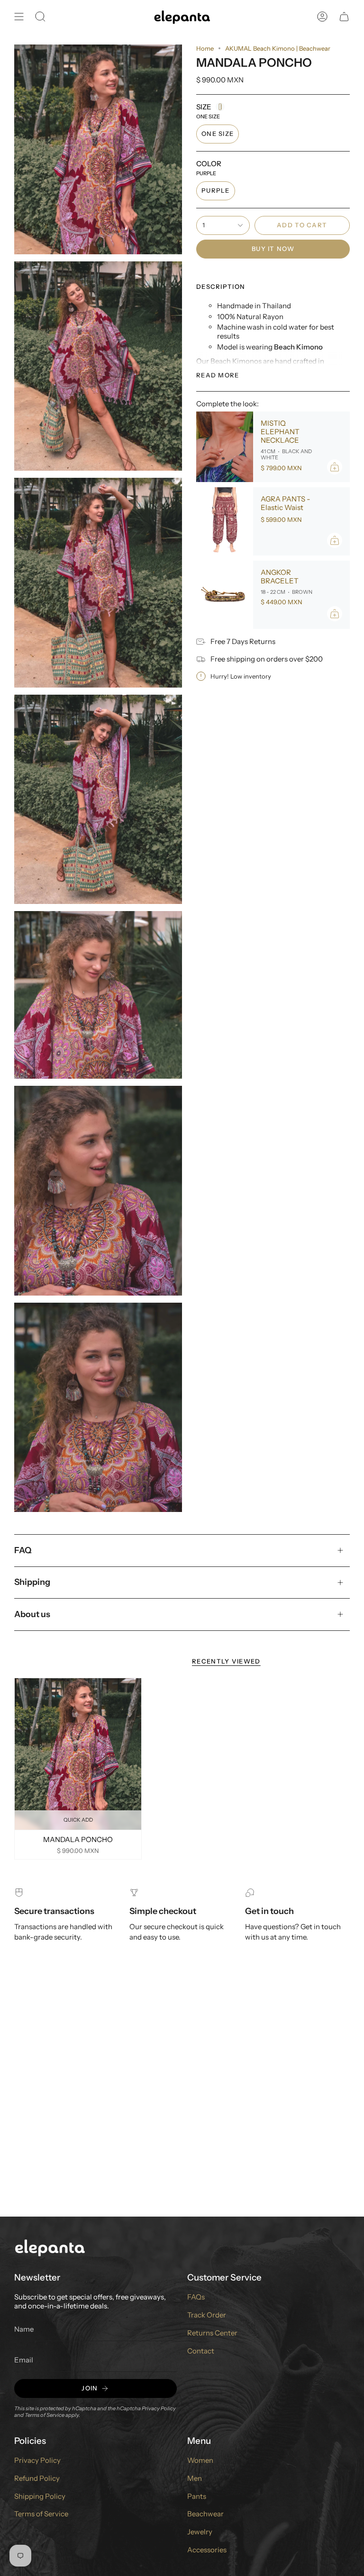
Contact (201, 2351)
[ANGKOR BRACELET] (225, 595)
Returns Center (212, 2333)
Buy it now (273, 249)
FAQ (23, 1550)
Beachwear (205, 2514)
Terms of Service (45, 2415)
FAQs (196, 2297)
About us (32, 1614)
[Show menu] (19, 17)
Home (205, 48)
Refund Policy (37, 2478)
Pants (197, 2496)
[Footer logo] (50, 2247)
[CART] (344, 17)
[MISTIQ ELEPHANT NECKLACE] (225, 447)
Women (200, 2460)
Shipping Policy (40, 2496)
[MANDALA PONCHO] (78, 1754)
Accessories (207, 2550)
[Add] (335, 467)
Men (195, 2478)
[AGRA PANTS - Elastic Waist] (225, 521)
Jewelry (200, 2532)
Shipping (32, 1582)
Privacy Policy (159, 2408)
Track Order (207, 2315)
